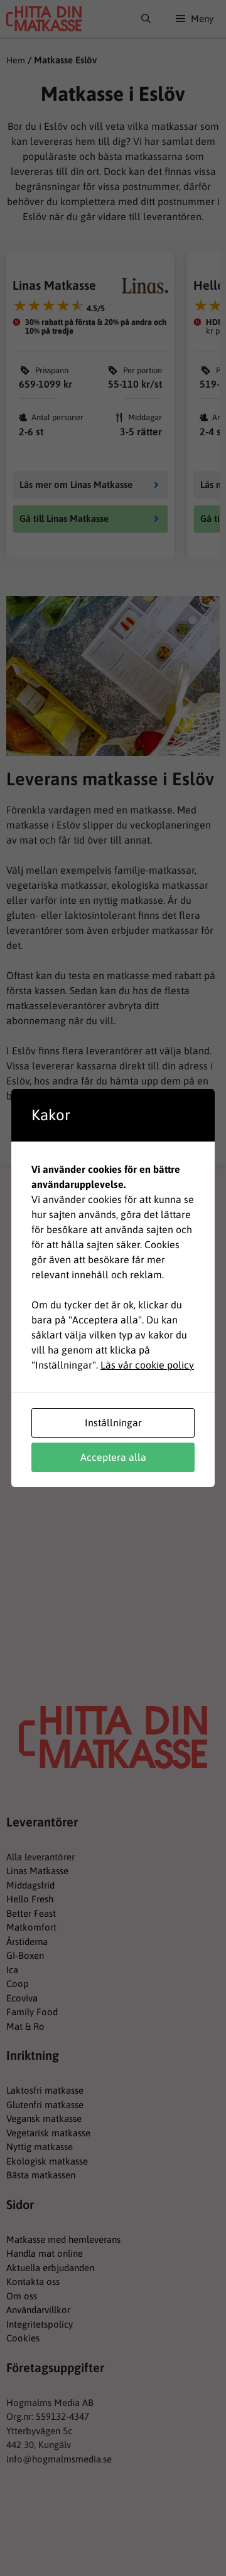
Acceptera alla (113, 1457)
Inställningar (113, 1423)
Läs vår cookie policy (147, 1365)
